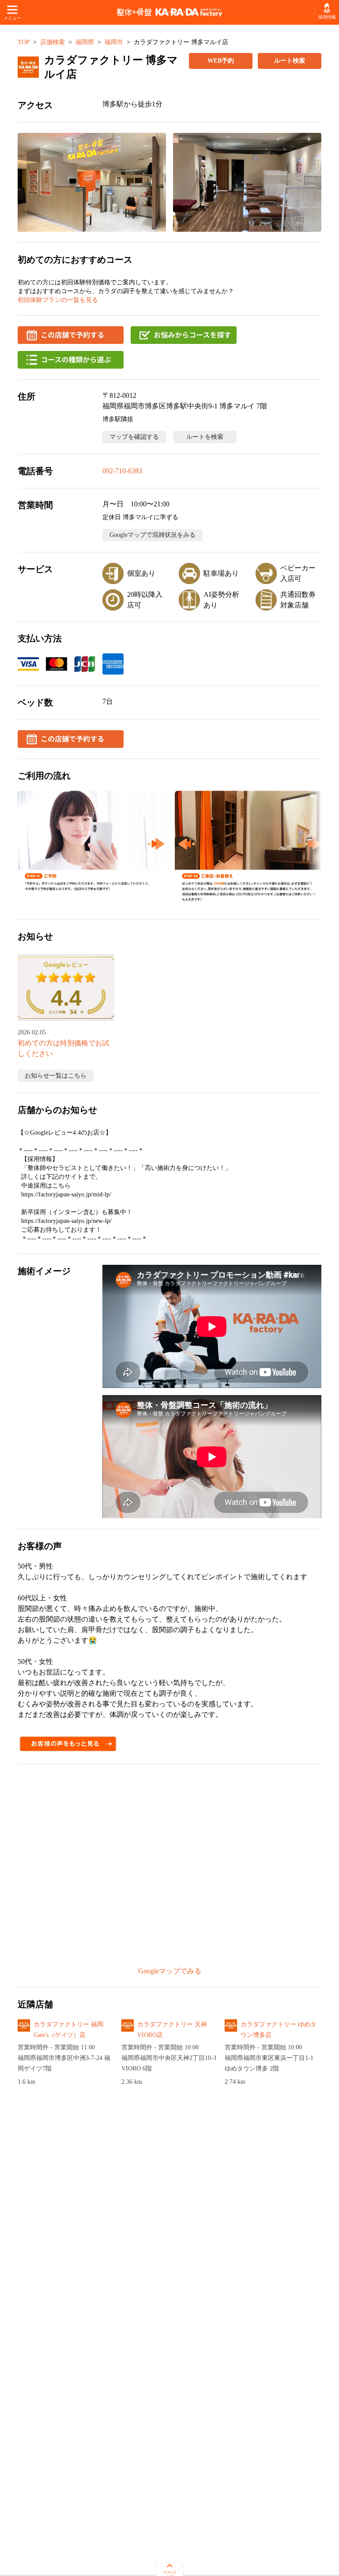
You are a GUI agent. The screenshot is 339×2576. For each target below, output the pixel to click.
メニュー (12, 18)
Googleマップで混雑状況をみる (153, 535)
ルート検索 (290, 61)
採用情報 (327, 17)
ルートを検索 (205, 437)
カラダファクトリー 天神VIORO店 (172, 2030)
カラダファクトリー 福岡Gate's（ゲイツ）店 (68, 2030)
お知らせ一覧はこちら (56, 1076)
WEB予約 (221, 61)
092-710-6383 (122, 471)
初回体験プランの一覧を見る (58, 300)
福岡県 (85, 42)
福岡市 (114, 42)
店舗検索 (53, 42)
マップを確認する (134, 437)
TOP (24, 42)
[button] (92, 182)
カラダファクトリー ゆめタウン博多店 (279, 2030)
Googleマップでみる (170, 1971)
